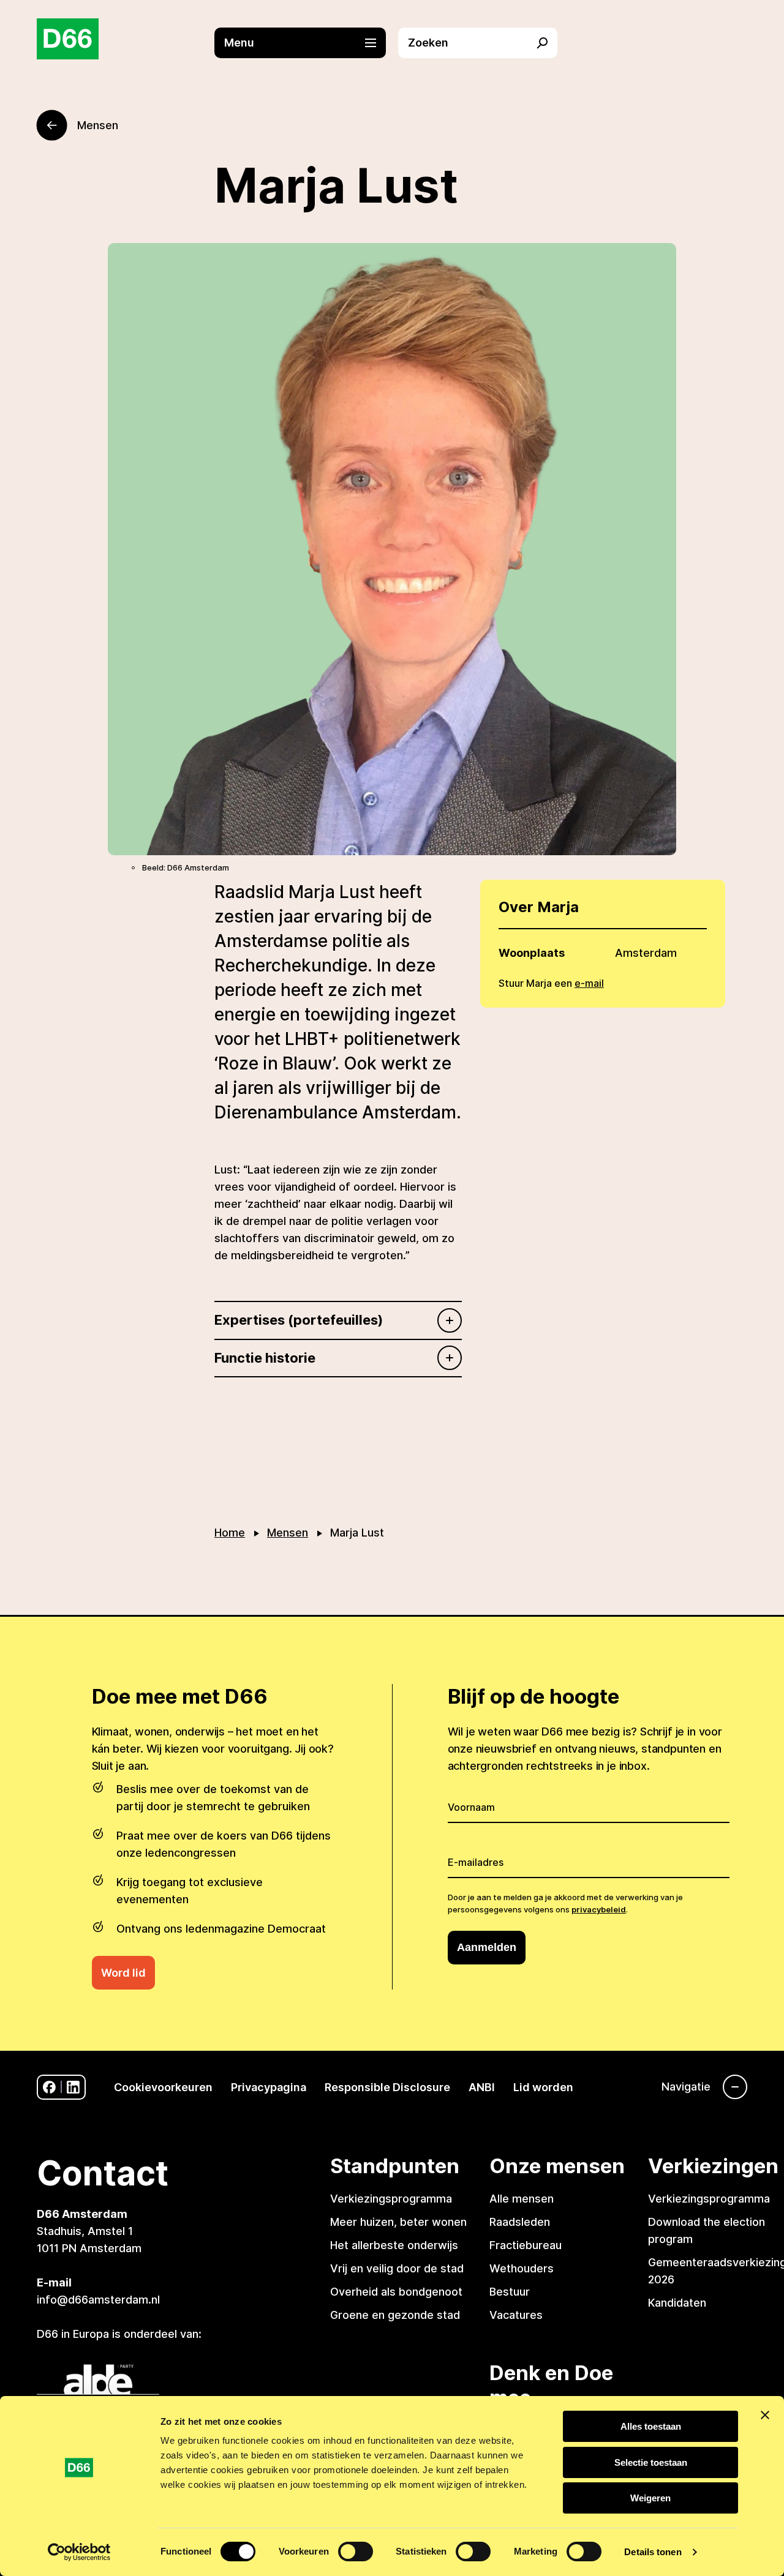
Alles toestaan (651, 2426)
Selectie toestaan (651, 2462)
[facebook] (49, 2087)
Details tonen (653, 2552)
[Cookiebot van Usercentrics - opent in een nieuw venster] (79, 2552)
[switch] (356, 2552)
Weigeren (650, 2498)
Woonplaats (532, 953)
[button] (306, 43)
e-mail (589, 983)
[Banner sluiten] (765, 2415)
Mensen (288, 1533)
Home (230, 1533)
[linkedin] (73, 2087)
